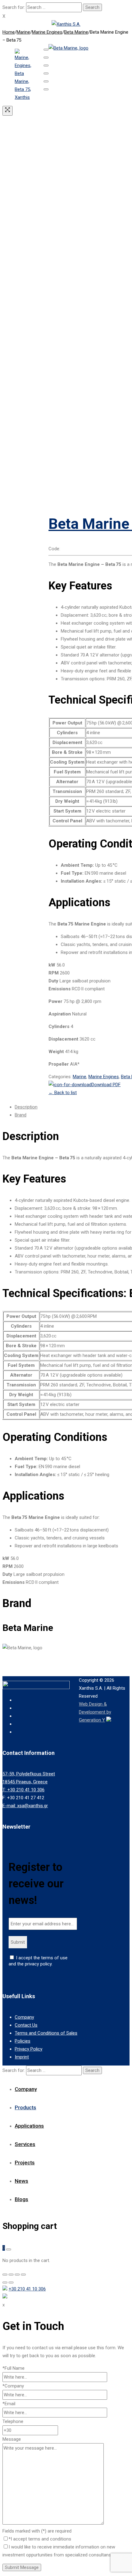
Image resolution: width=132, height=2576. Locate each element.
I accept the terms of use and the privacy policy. (38, 1961)
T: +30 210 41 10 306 (23, 1790)
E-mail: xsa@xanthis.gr (25, 1806)
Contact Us (26, 2025)
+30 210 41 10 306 (27, 2289)
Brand (21, 1115)
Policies (23, 2041)
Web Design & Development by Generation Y (95, 1712)
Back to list (63, 1093)
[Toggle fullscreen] (46, 65)
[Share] (46, 58)
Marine (23, 32)
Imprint (22, 2057)
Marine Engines (47, 32)
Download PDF (106, 1085)
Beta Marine (76, 32)
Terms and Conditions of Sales (46, 2033)
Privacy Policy (29, 2049)
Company (24, 2017)
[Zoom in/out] (46, 73)
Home (9, 32)
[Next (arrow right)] (46, 89)
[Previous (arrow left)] (46, 81)
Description (26, 1107)
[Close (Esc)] (46, 50)
